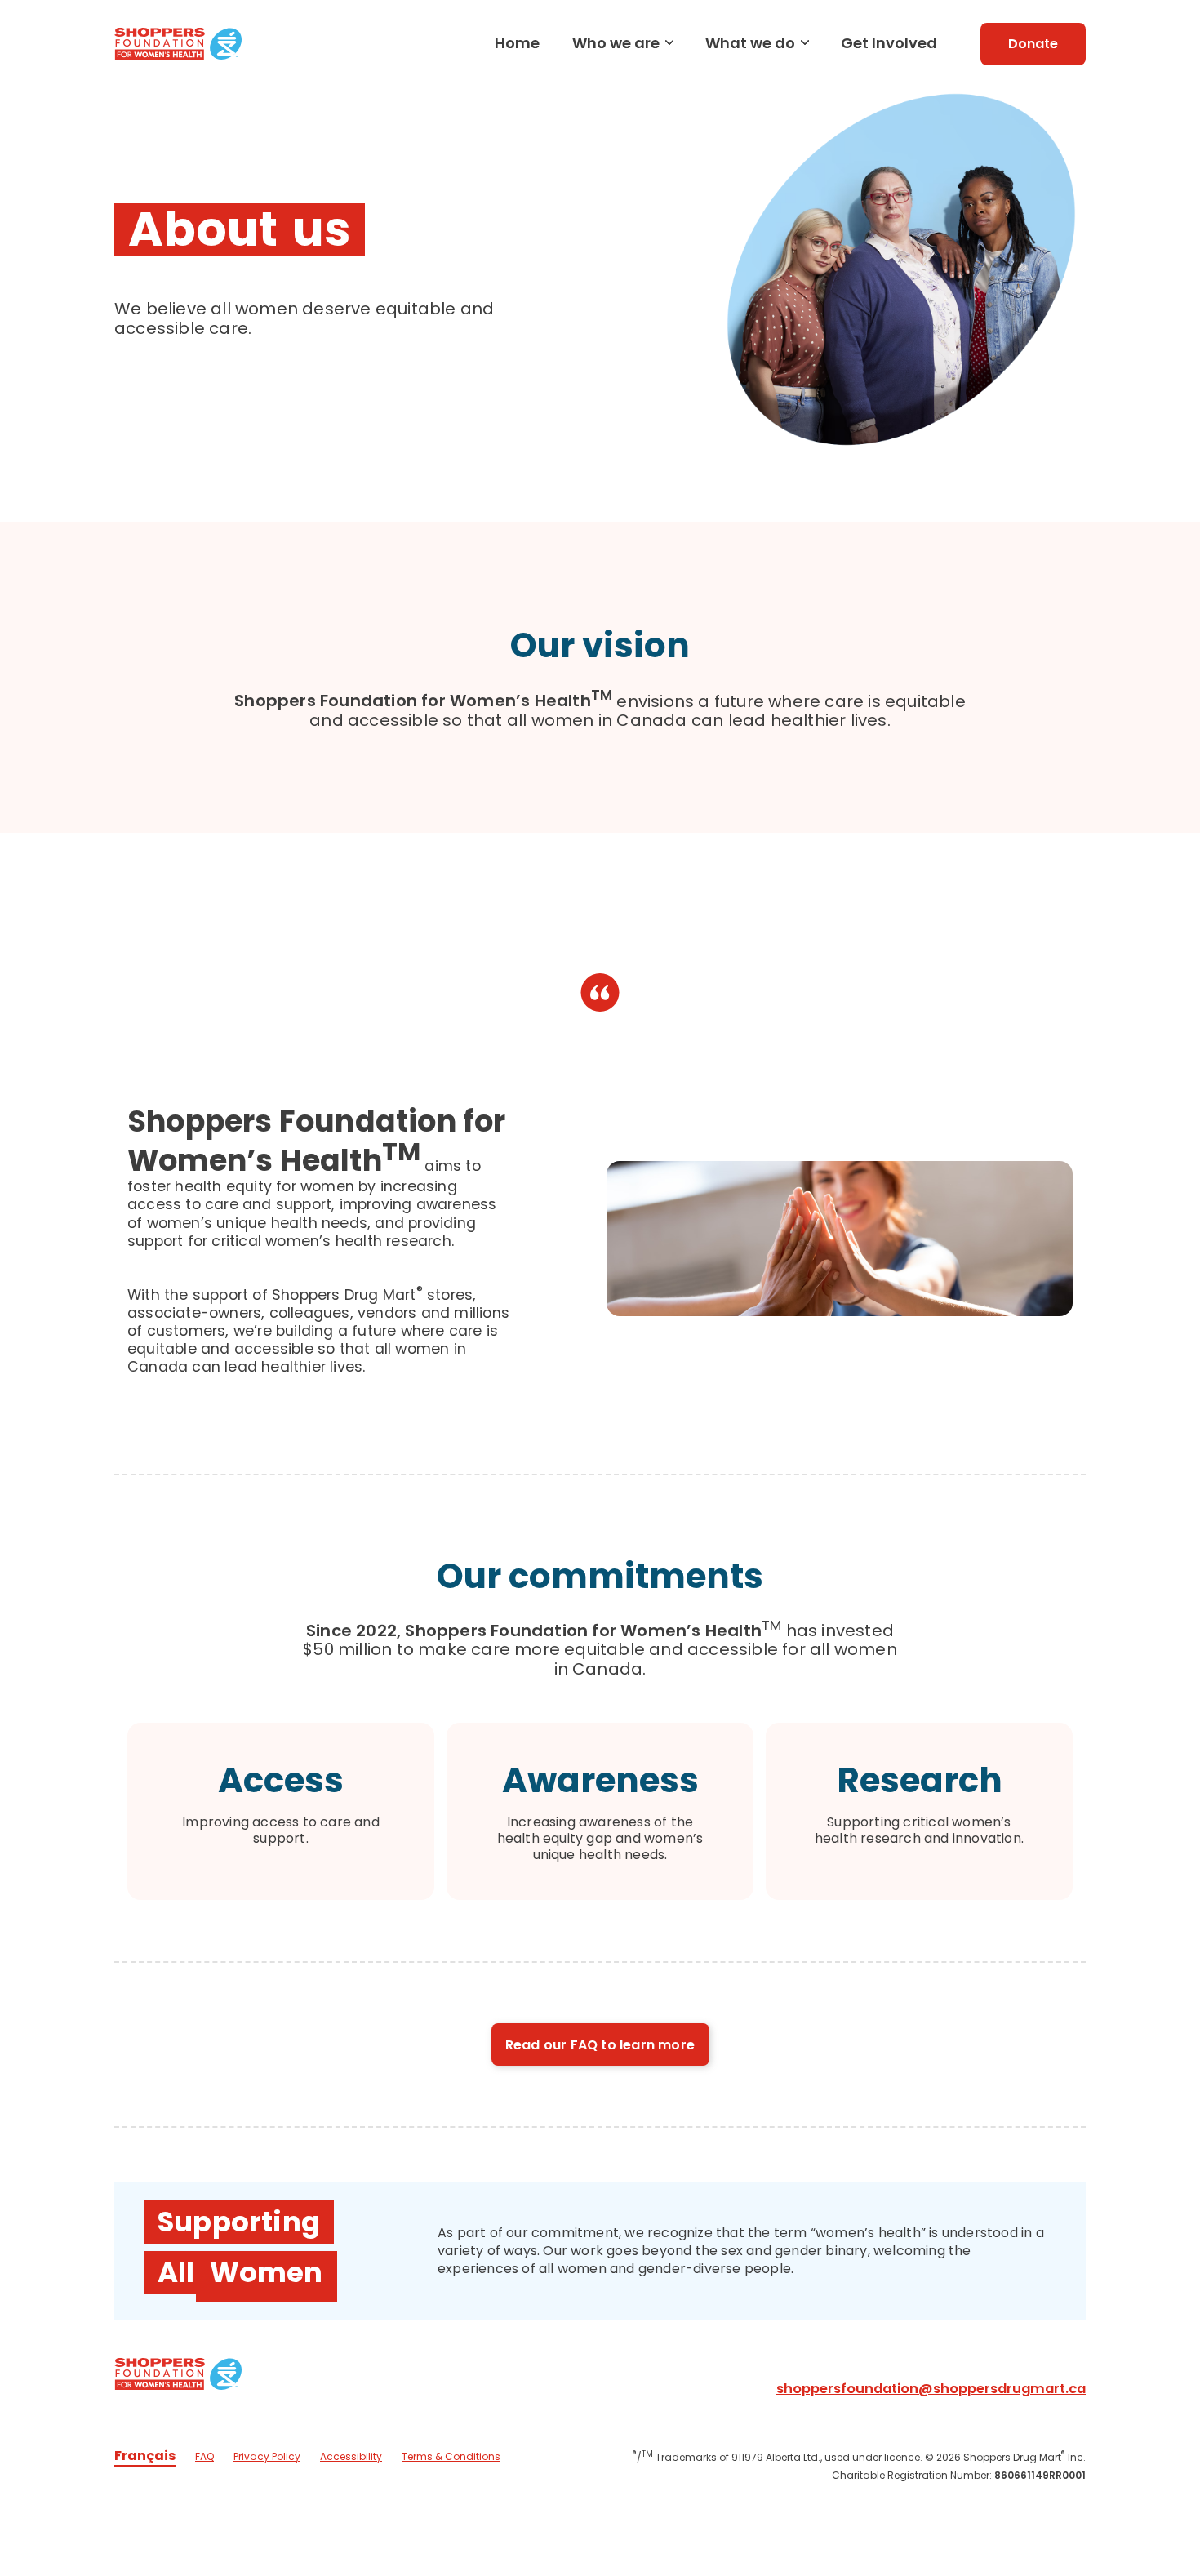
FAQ (204, 2456)
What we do (750, 43)
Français (145, 2456)
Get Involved (889, 43)
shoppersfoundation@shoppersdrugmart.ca (931, 2389)
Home (517, 43)
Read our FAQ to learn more (600, 2045)
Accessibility (351, 2456)
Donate (1033, 44)
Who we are (616, 43)
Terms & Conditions (451, 2456)
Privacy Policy (267, 2456)
